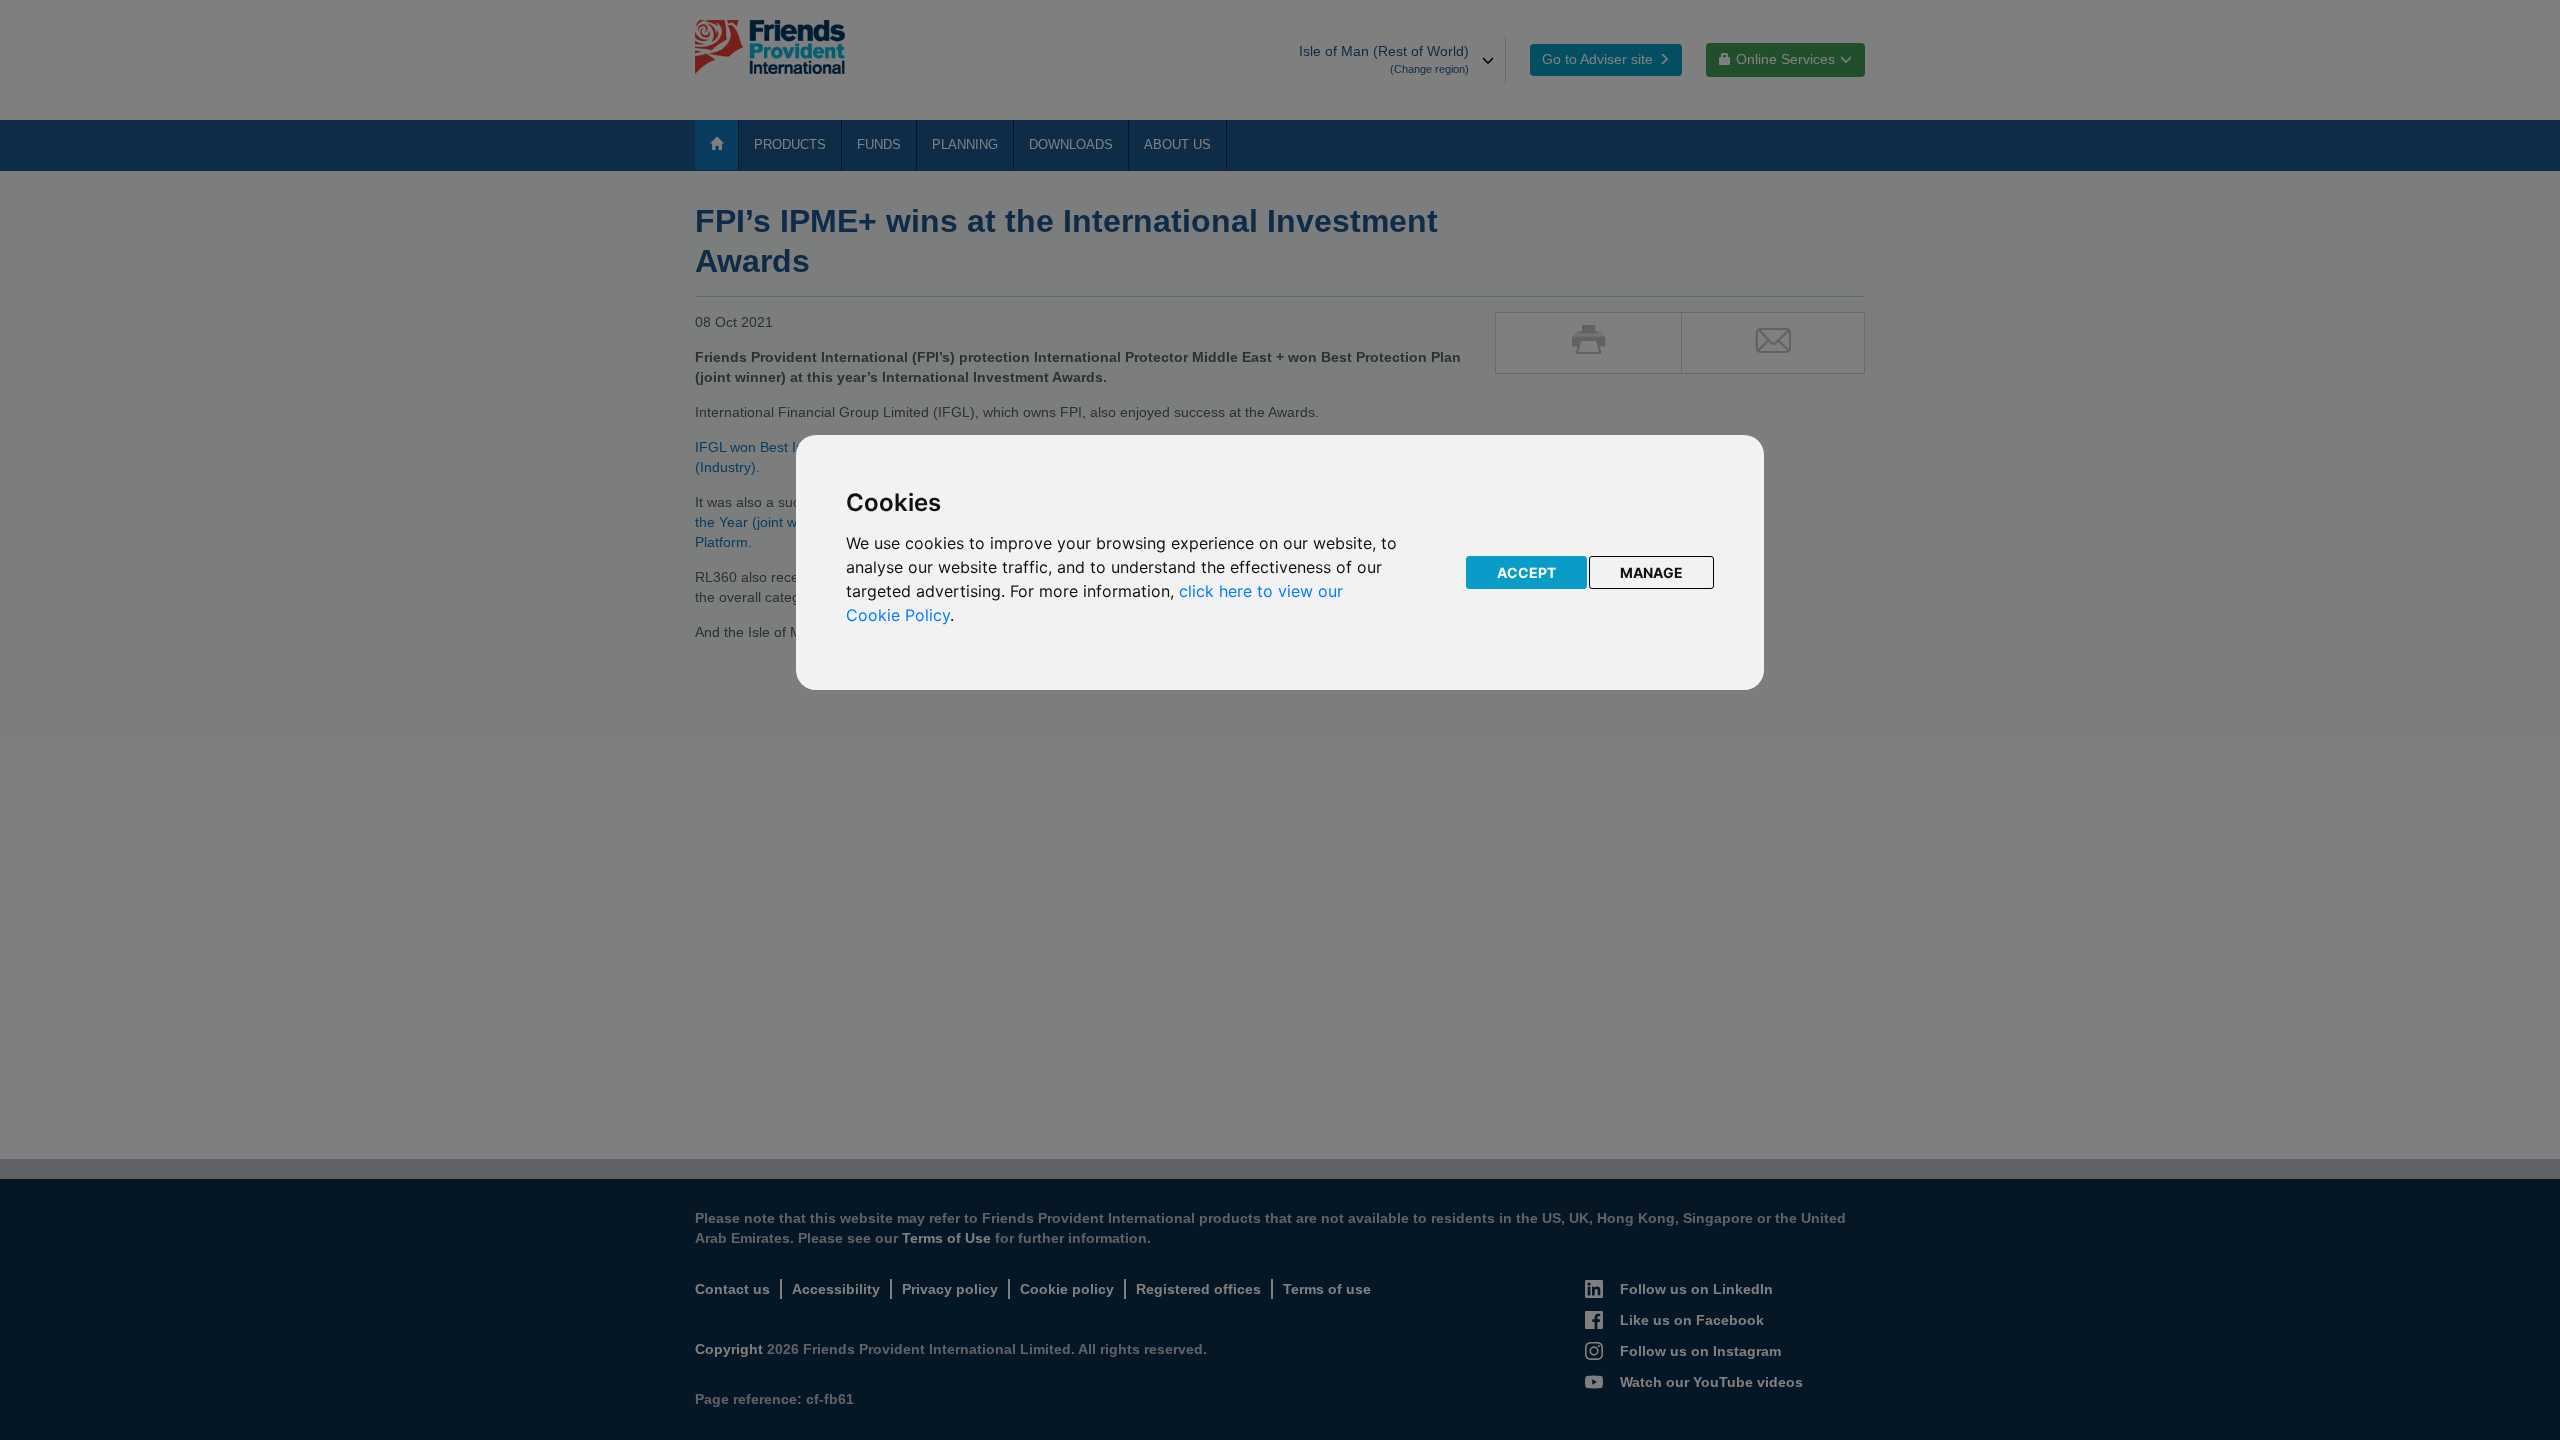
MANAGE (1651, 572)
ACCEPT (1526, 572)
